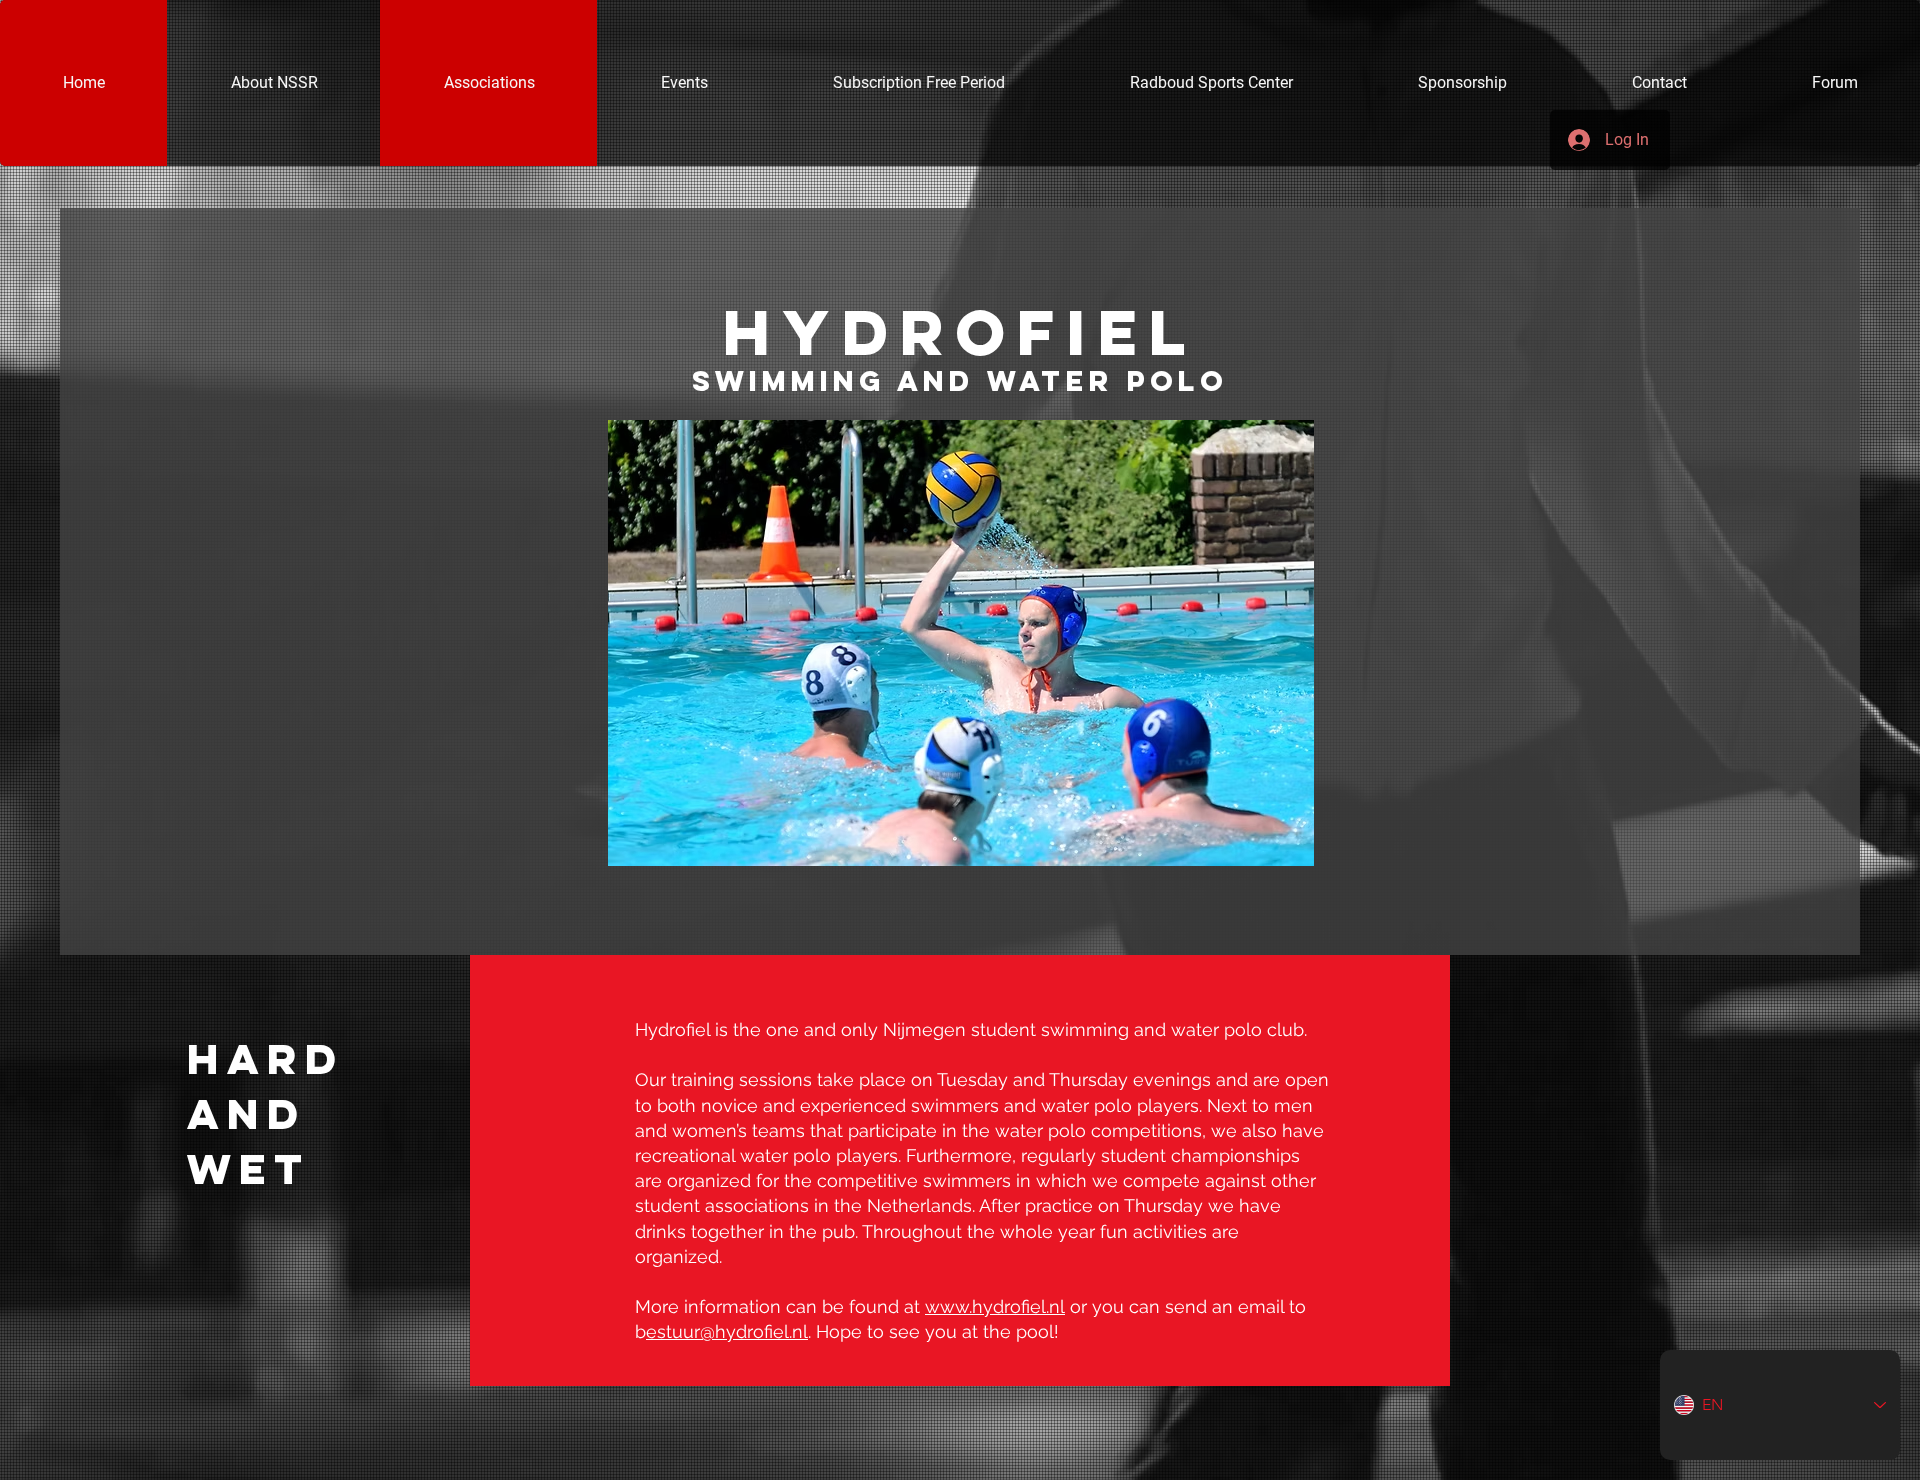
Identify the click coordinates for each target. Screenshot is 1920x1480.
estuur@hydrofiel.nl (727, 1331)
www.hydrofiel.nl (995, 1306)
